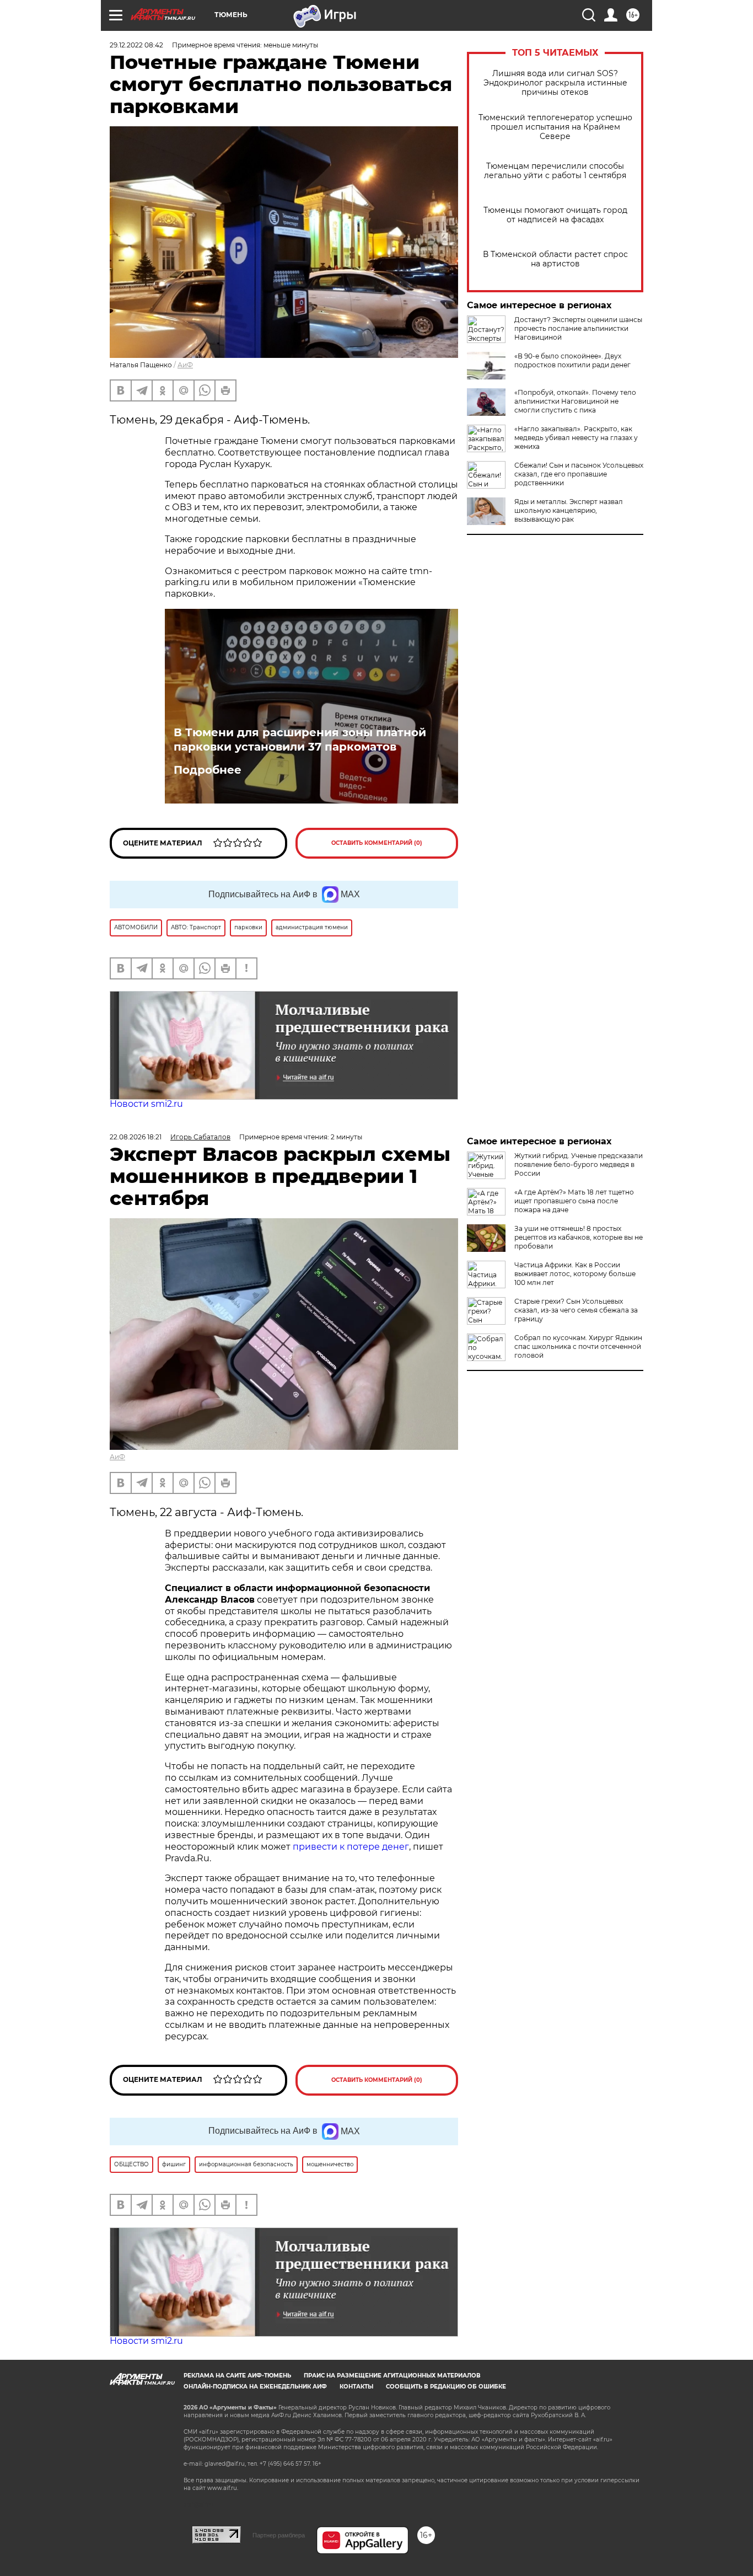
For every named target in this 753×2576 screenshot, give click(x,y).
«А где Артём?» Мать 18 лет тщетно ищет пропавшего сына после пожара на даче (574, 1201)
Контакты (356, 2387)
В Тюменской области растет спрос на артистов (555, 259)
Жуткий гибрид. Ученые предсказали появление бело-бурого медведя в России (579, 1164)
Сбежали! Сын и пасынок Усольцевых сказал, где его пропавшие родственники (579, 474)
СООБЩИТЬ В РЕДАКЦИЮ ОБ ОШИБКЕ (446, 2387)
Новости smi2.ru (146, 1104)
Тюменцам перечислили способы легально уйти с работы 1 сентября (555, 171)
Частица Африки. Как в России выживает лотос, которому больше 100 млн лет (575, 1274)
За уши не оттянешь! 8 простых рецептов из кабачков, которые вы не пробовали (579, 1237)
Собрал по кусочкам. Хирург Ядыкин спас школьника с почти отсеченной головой (578, 1346)
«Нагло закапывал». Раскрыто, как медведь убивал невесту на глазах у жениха (576, 438)
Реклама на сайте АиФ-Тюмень (237, 2376)
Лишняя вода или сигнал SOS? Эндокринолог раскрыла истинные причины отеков (555, 83)
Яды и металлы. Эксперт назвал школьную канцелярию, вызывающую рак (569, 510)
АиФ (185, 365)
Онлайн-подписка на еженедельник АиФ (255, 2387)
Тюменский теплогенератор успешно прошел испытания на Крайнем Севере (555, 127)
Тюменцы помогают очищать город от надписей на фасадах (555, 215)
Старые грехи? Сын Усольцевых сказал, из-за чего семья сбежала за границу (576, 1310)
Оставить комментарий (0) (377, 843)
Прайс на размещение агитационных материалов (392, 2376)
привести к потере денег (351, 1847)
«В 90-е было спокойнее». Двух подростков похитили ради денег (572, 360)
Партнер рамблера (279, 2535)
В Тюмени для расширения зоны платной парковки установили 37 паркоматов (300, 740)
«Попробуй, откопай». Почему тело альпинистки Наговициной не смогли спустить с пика (575, 401)
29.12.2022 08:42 (136, 45)
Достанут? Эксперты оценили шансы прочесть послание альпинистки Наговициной (578, 328)
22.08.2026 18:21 (136, 1137)
